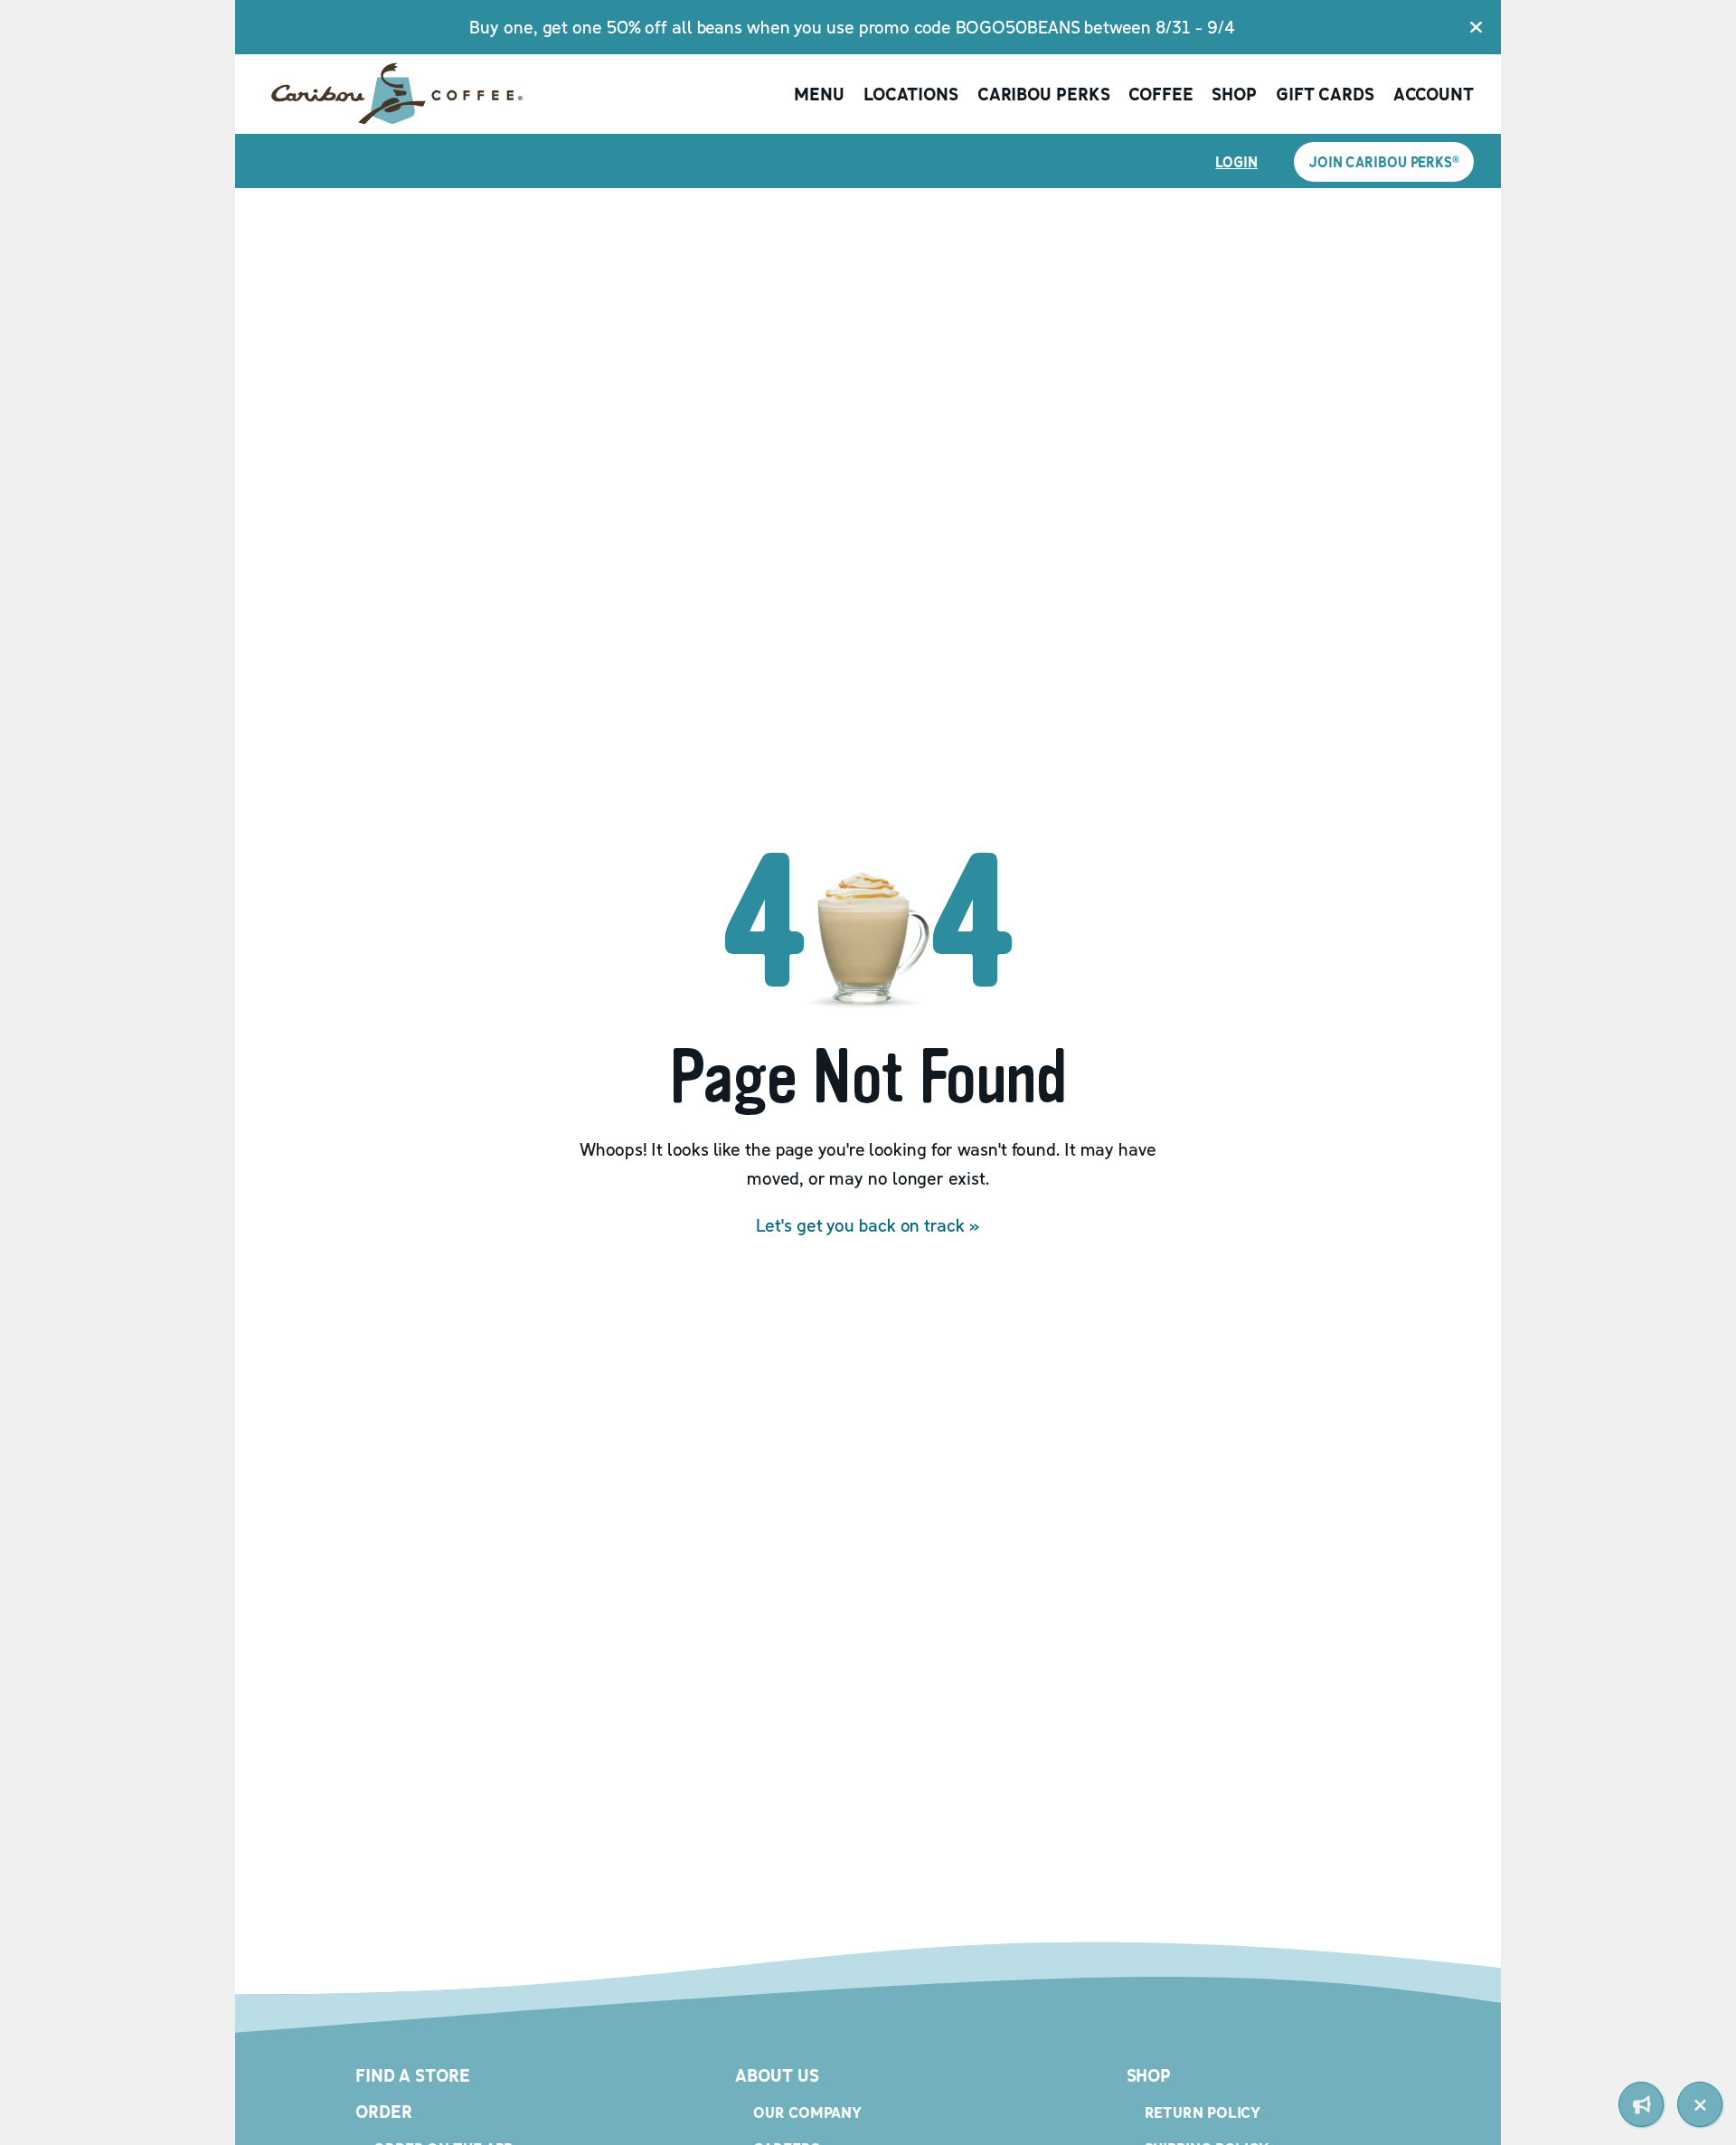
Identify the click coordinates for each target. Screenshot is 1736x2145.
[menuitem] (1641, 2104)
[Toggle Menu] (1700, 2104)
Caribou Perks (1044, 94)
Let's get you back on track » (868, 1225)
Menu (819, 94)
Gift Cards (1325, 94)
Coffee (1160, 94)
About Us (777, 2075)
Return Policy (1203, 2112)
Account (1434, 94)
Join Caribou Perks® (1384, 162)
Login (1236, 162)
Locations (911, 94)
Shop (1234, 94)
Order (384, 2112)
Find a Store (413, 2075)
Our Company (807, 2112)
